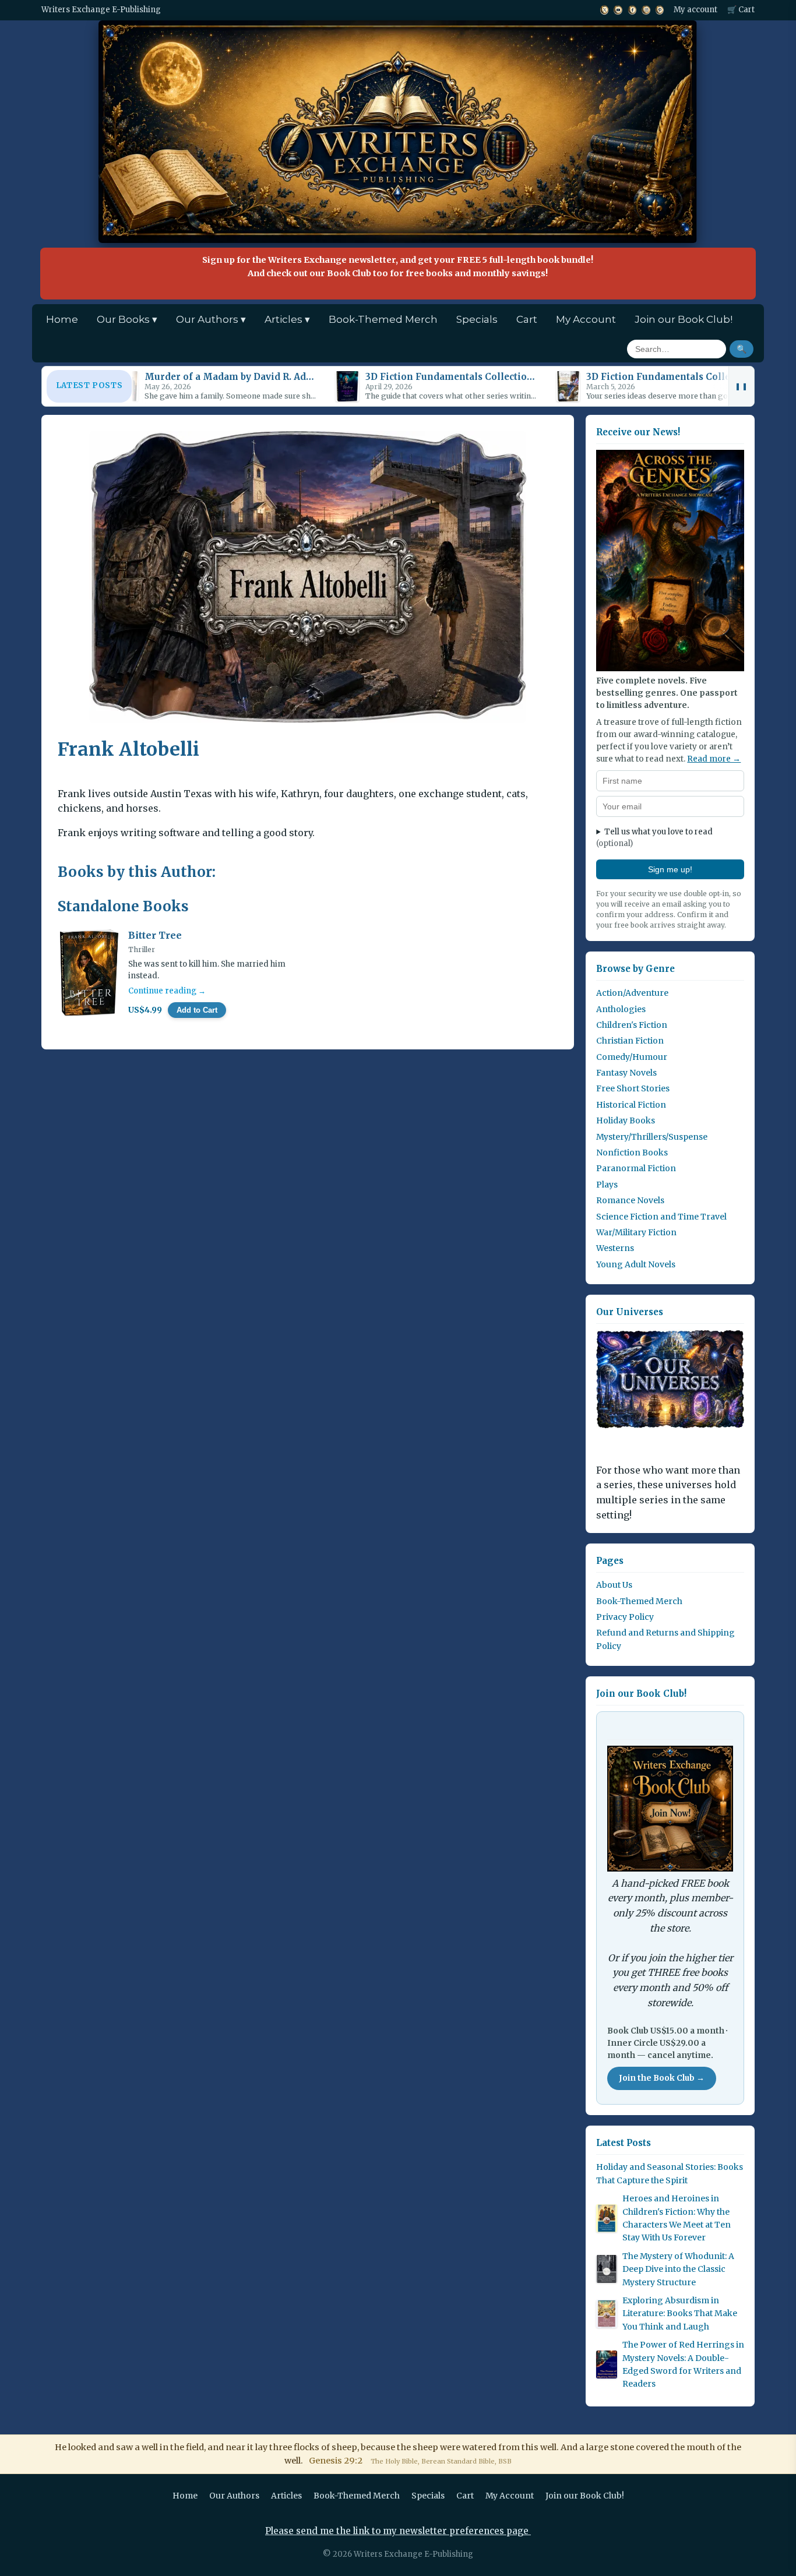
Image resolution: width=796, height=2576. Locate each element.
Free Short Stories (633, 1088)
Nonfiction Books (632, 1153)
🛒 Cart (741, 10)
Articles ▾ (287, 319)
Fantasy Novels (626, 1073)
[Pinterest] (660, 10)
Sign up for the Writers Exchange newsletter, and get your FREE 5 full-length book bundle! (398, 267)
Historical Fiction (631, 1105)
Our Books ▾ (127, 319)
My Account (586, 319)
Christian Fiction (630, 1041)
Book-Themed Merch (383, 319)
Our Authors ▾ (211, 319)
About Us (614, 1585)
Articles (286, 2496)
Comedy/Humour (632, 1057)
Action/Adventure (632, 993)
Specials (477, 319)
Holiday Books (626, 1120)
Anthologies (621, 1009)
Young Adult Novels (636, 1264)
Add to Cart (197, 1010)
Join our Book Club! (684, 319)
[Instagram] (646, 10)
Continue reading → (167, 991)
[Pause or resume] (741, 386)
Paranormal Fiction (636, 1168)
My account (695, 10)
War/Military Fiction (636, 1232)
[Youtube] (618, 10)
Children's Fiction (632, 1025)
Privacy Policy (625, 1617)
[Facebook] (632, 10)
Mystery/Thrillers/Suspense (652, 1137)
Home (62, 319)
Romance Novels (630, 1200)
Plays (607, 1185)
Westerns (615, 1248)
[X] (604, 10)
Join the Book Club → (662, 2078)
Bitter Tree (155, 935)
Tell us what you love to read (654, 838)
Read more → (714, 759)
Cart (527, 319)
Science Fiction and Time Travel (661, 1217)
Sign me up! (670, 869)
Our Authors (234, 2496)
